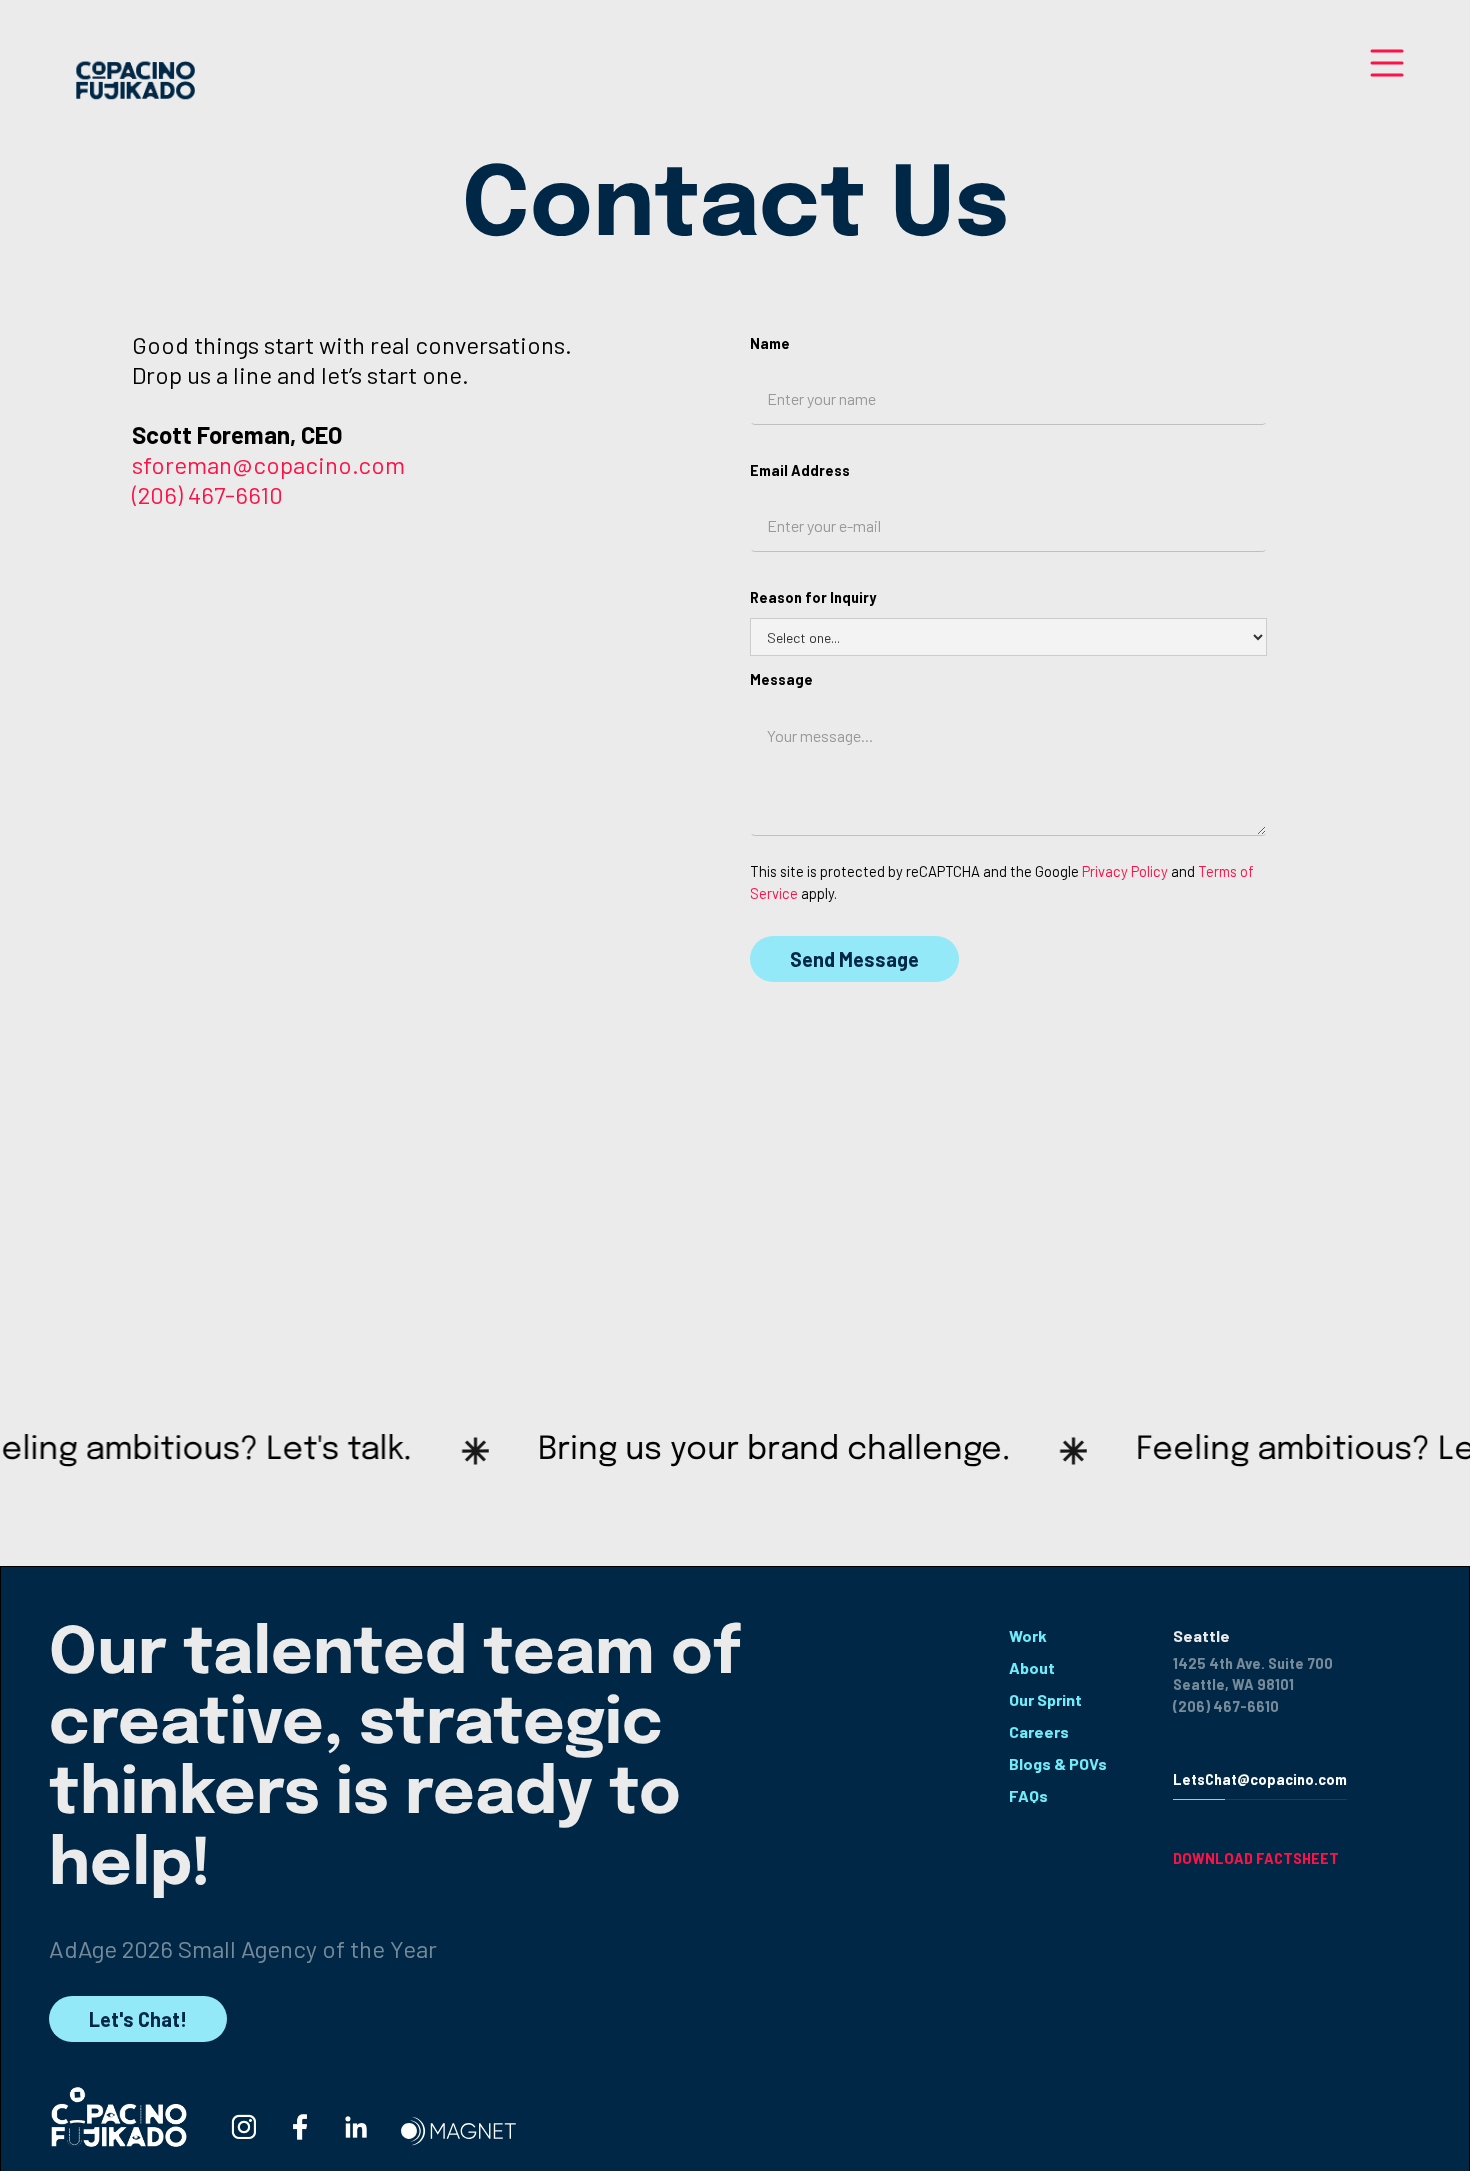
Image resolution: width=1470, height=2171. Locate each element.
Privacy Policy (1125, 871)
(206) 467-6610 (207, 494)
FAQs (1028, 1795)
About (1032, 1667)
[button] (1387, 76)
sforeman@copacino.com (268, 464)
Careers (1039, 1731)
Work (1028, 1635)
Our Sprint (1045, 1699)
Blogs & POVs (1058, 1763)
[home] (134, 82)
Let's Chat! (138, 2019)
